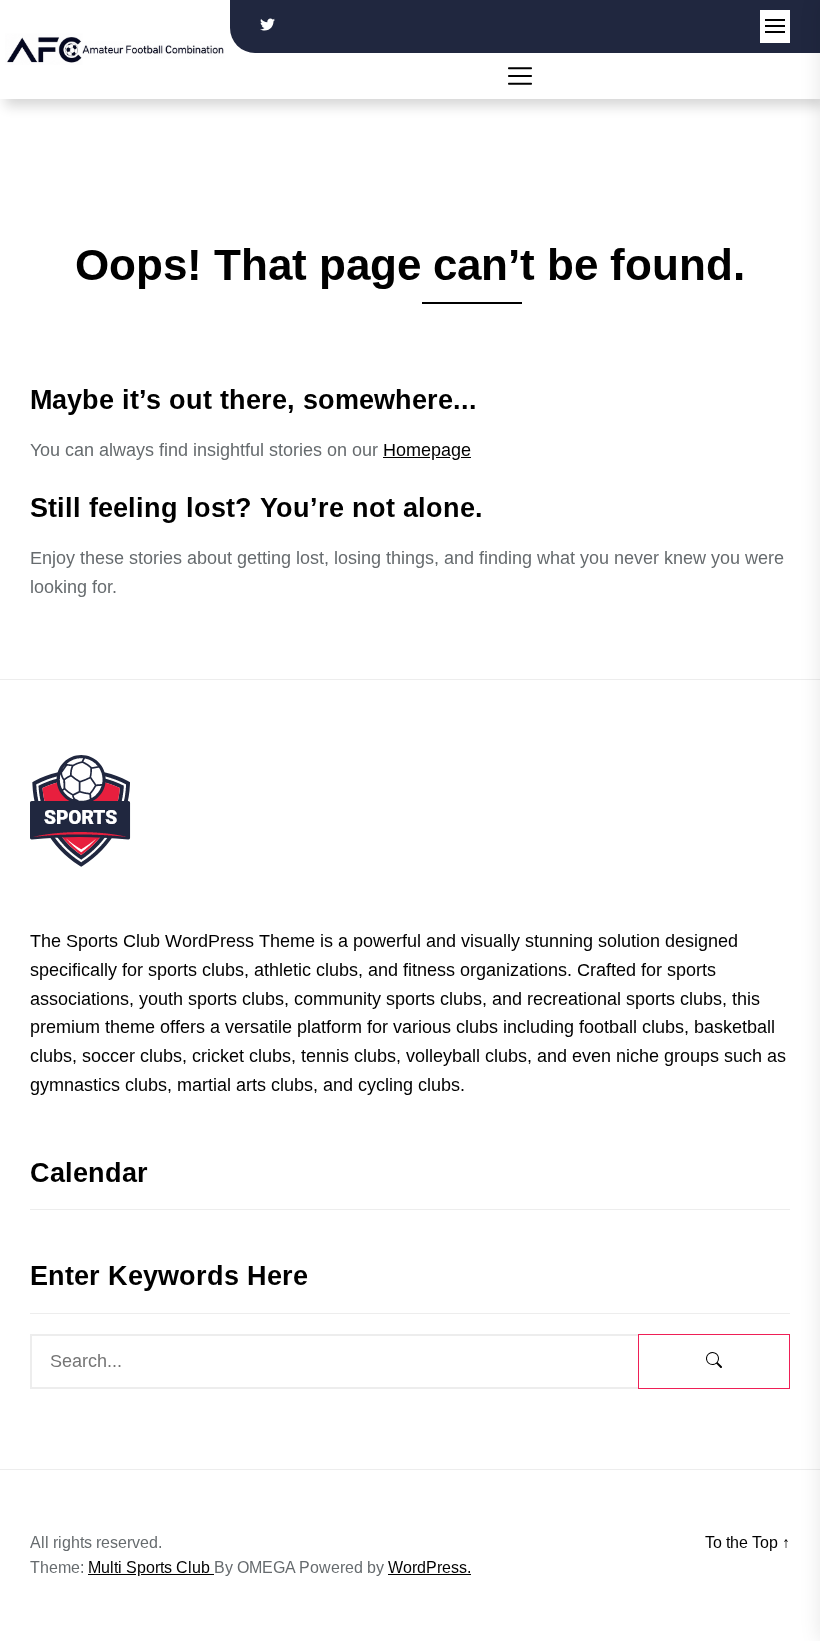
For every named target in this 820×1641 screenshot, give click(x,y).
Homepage (427, 450)
